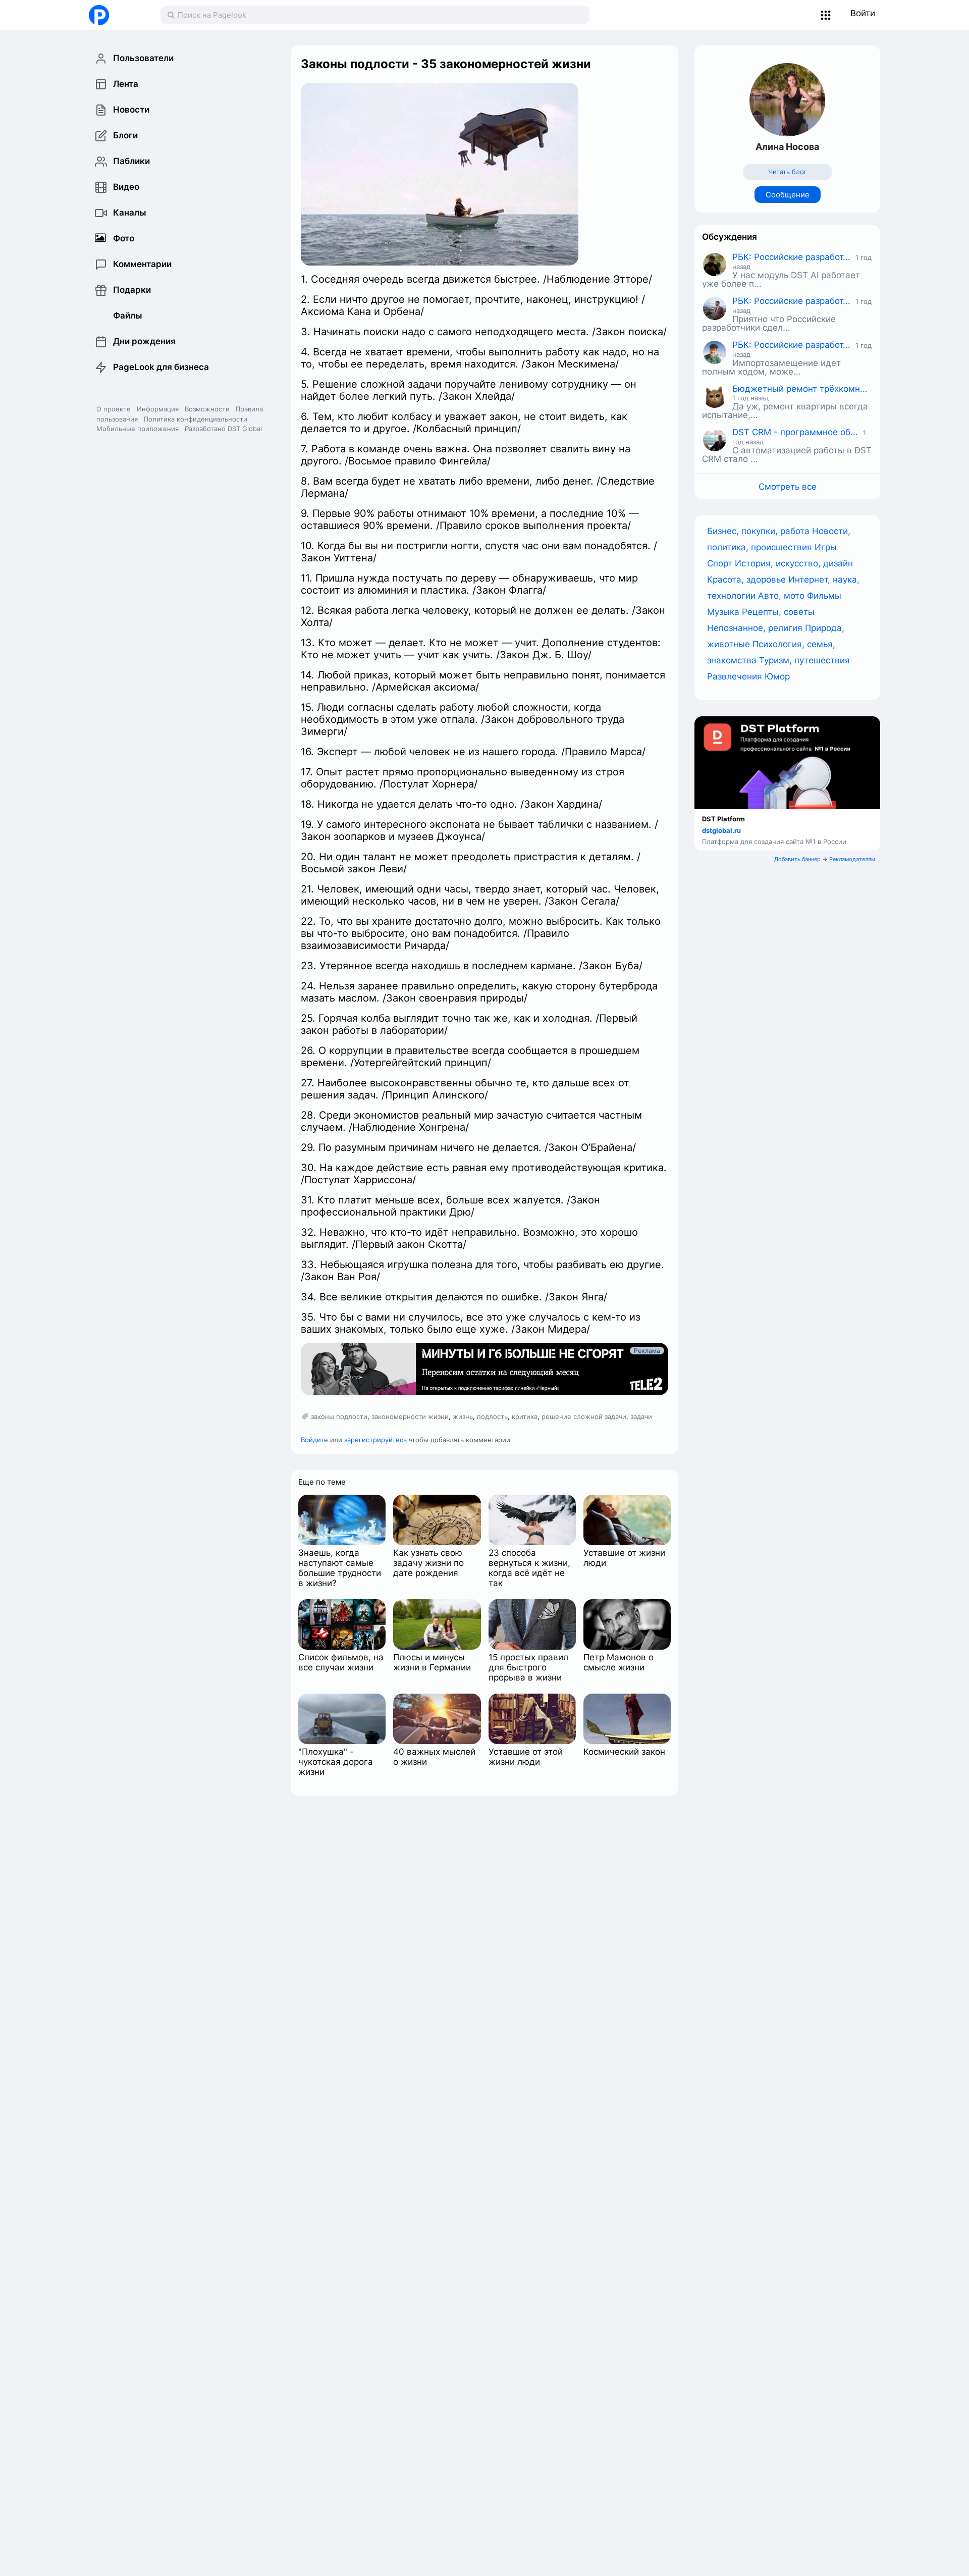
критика (525, 1416)
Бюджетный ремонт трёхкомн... (800, 389)
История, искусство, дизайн (794, 563)
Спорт (721, 563)
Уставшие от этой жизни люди (526, 1757)
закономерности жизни (410, 1416)
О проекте (114, 409)
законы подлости (339, 1416)
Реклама (647, 1351)
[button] (826, 15)
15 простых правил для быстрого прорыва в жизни (528, 1667)
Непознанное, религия (756, 628)
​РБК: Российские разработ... (791, 257)
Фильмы (824, 596)
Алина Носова (787, 147)
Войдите (314, 1440)
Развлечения (736, 676)
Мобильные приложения (138, 429)
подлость (492, 1416)
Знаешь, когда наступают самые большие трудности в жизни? (340, 1568)
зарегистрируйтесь (375, 1440)
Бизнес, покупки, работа (760, 531)
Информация (158, 409)
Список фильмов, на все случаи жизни (341, 1662)
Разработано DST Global (223, 429)
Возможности (207, 409)
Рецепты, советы (778, 612)
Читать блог (788, 172)
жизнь (463, 1416)
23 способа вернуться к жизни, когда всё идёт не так (529, 1568)
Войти (863, 13)
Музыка (724, 612)
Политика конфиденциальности (196, 419)
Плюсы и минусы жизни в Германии (432, 1662)
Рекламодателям (852, 859)
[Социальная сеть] (114, 15)
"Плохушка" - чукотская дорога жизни (336, 1762)
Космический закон (624, 1752)
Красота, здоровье (748, 580)
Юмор (777, 676)
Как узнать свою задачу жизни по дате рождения (428, 1563)
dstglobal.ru (721, 830)
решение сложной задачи (584, 1416)
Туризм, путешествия (804, 660)
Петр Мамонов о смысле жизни (618, 1662)
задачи (641, 1416)
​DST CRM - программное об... (795, 432)
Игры (826, 547)
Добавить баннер (797, 859)
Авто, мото (783, 596)
